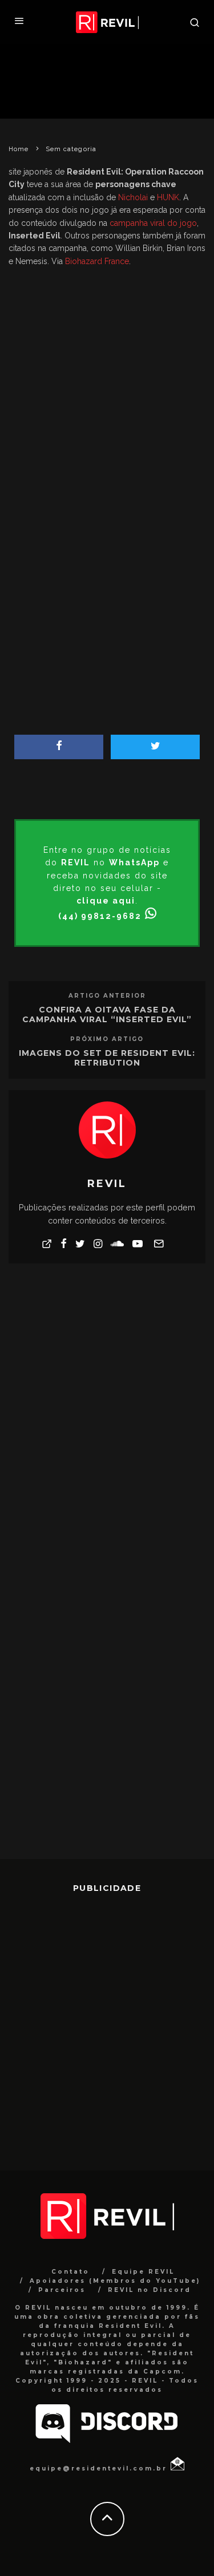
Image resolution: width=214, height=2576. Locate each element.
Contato (70, 2272)
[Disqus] (107, 1417)
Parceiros (62, 2290)
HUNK (168, 197)
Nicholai (133, 197)
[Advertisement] (107, 373)
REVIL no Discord (150, 2290)
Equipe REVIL (143, 2272)
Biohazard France (97, 261)
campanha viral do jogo (153, 223)
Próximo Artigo (107, 1039)
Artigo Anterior (107, 996)
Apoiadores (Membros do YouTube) (115, 2281)
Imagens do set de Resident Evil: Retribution (107, 1058)
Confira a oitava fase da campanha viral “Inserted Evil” (107, 1014)
